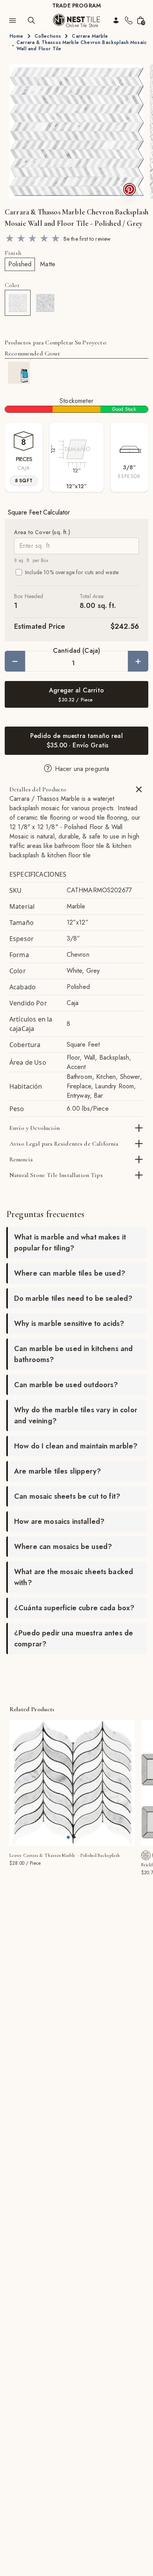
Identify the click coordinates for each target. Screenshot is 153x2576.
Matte (48, 264)
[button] (76, 132)
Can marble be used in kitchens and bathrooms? (73, 1354)
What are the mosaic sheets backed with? (74, 1577)
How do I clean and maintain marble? (76, 1446)
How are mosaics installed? (59, 1521)
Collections (48, 36)
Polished (20, 264)
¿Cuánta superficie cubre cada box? (74, 1608)
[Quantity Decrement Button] (15, 661)
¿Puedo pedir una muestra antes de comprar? (74, 1639)
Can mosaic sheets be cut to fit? (67, 1496)
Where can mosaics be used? (63, 1547)
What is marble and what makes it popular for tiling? (70, 1243)
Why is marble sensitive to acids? (69, 1324)
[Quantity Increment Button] (138, 661)
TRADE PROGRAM (76, 5)
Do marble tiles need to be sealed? (73, 1298)
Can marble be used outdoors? (66, 1385)
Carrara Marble (90, 36)
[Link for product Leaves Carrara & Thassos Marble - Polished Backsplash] (72, 1783)
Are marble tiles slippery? (57, 1471)
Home (16, 36)
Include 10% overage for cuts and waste (72, 572)
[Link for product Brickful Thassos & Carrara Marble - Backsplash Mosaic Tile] (146, 1855)
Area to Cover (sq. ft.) (42, 532)
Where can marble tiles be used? (70, 1273)
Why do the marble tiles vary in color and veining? (76, 1415)
